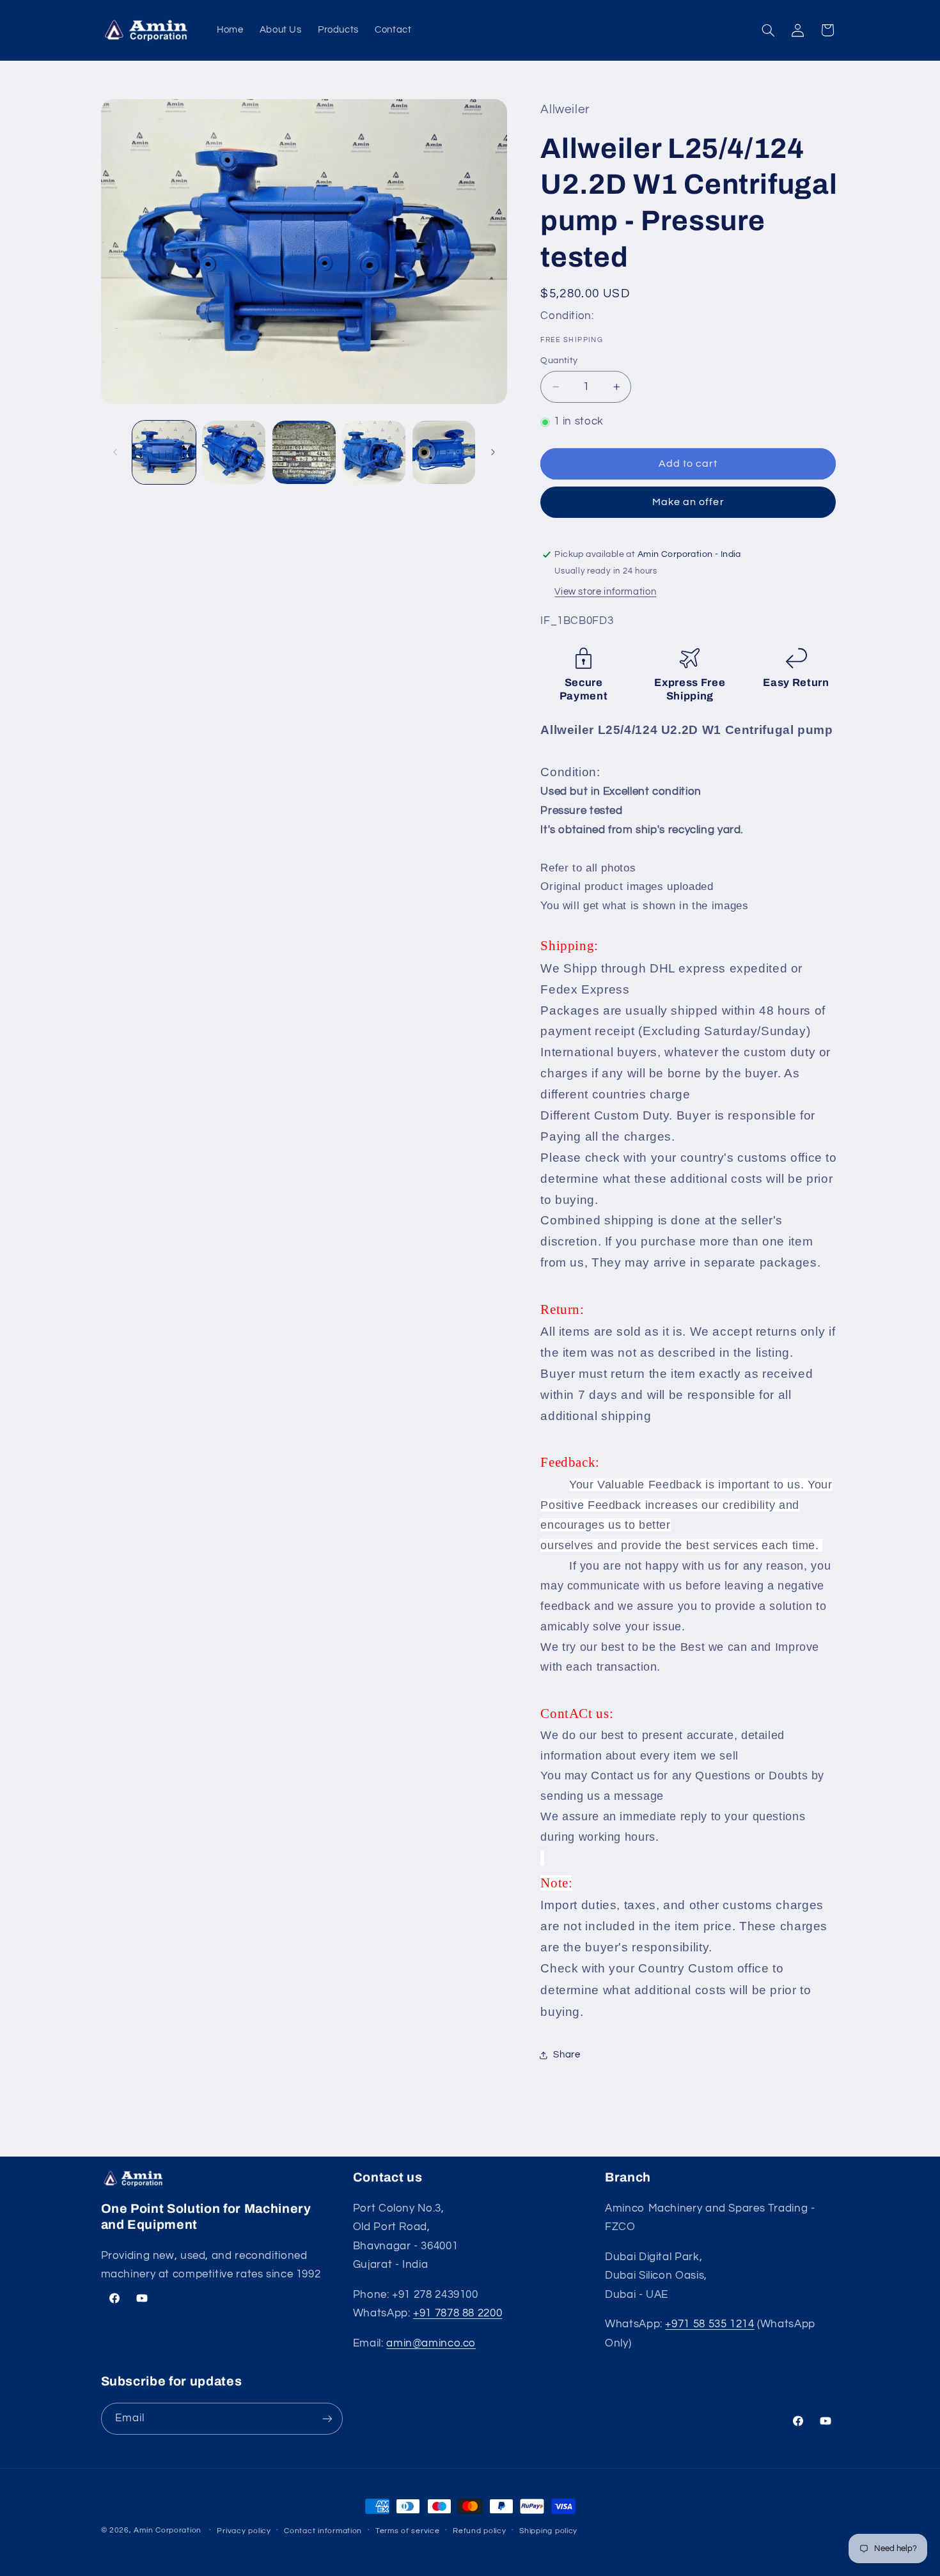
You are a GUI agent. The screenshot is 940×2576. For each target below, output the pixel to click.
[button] (768, 30)
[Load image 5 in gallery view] (444, 452)
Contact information (323, 2531)
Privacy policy (244, 2531)
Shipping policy (548, 2531)
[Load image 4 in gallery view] (374, 452)
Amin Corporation (168, 2530)
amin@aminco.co (431, 2343)
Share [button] (567, 2055)
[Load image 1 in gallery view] (164, 452)
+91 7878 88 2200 (458, 2313)
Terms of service (408, 2531)
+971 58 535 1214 (709, 2324)
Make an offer (688, 502)
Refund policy (480, 2531)
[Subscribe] (327, 2418)
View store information (605, 592)
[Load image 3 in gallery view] (304, 452)
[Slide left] (115, 452)
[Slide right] (493, 452)
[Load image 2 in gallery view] (234, 452)
